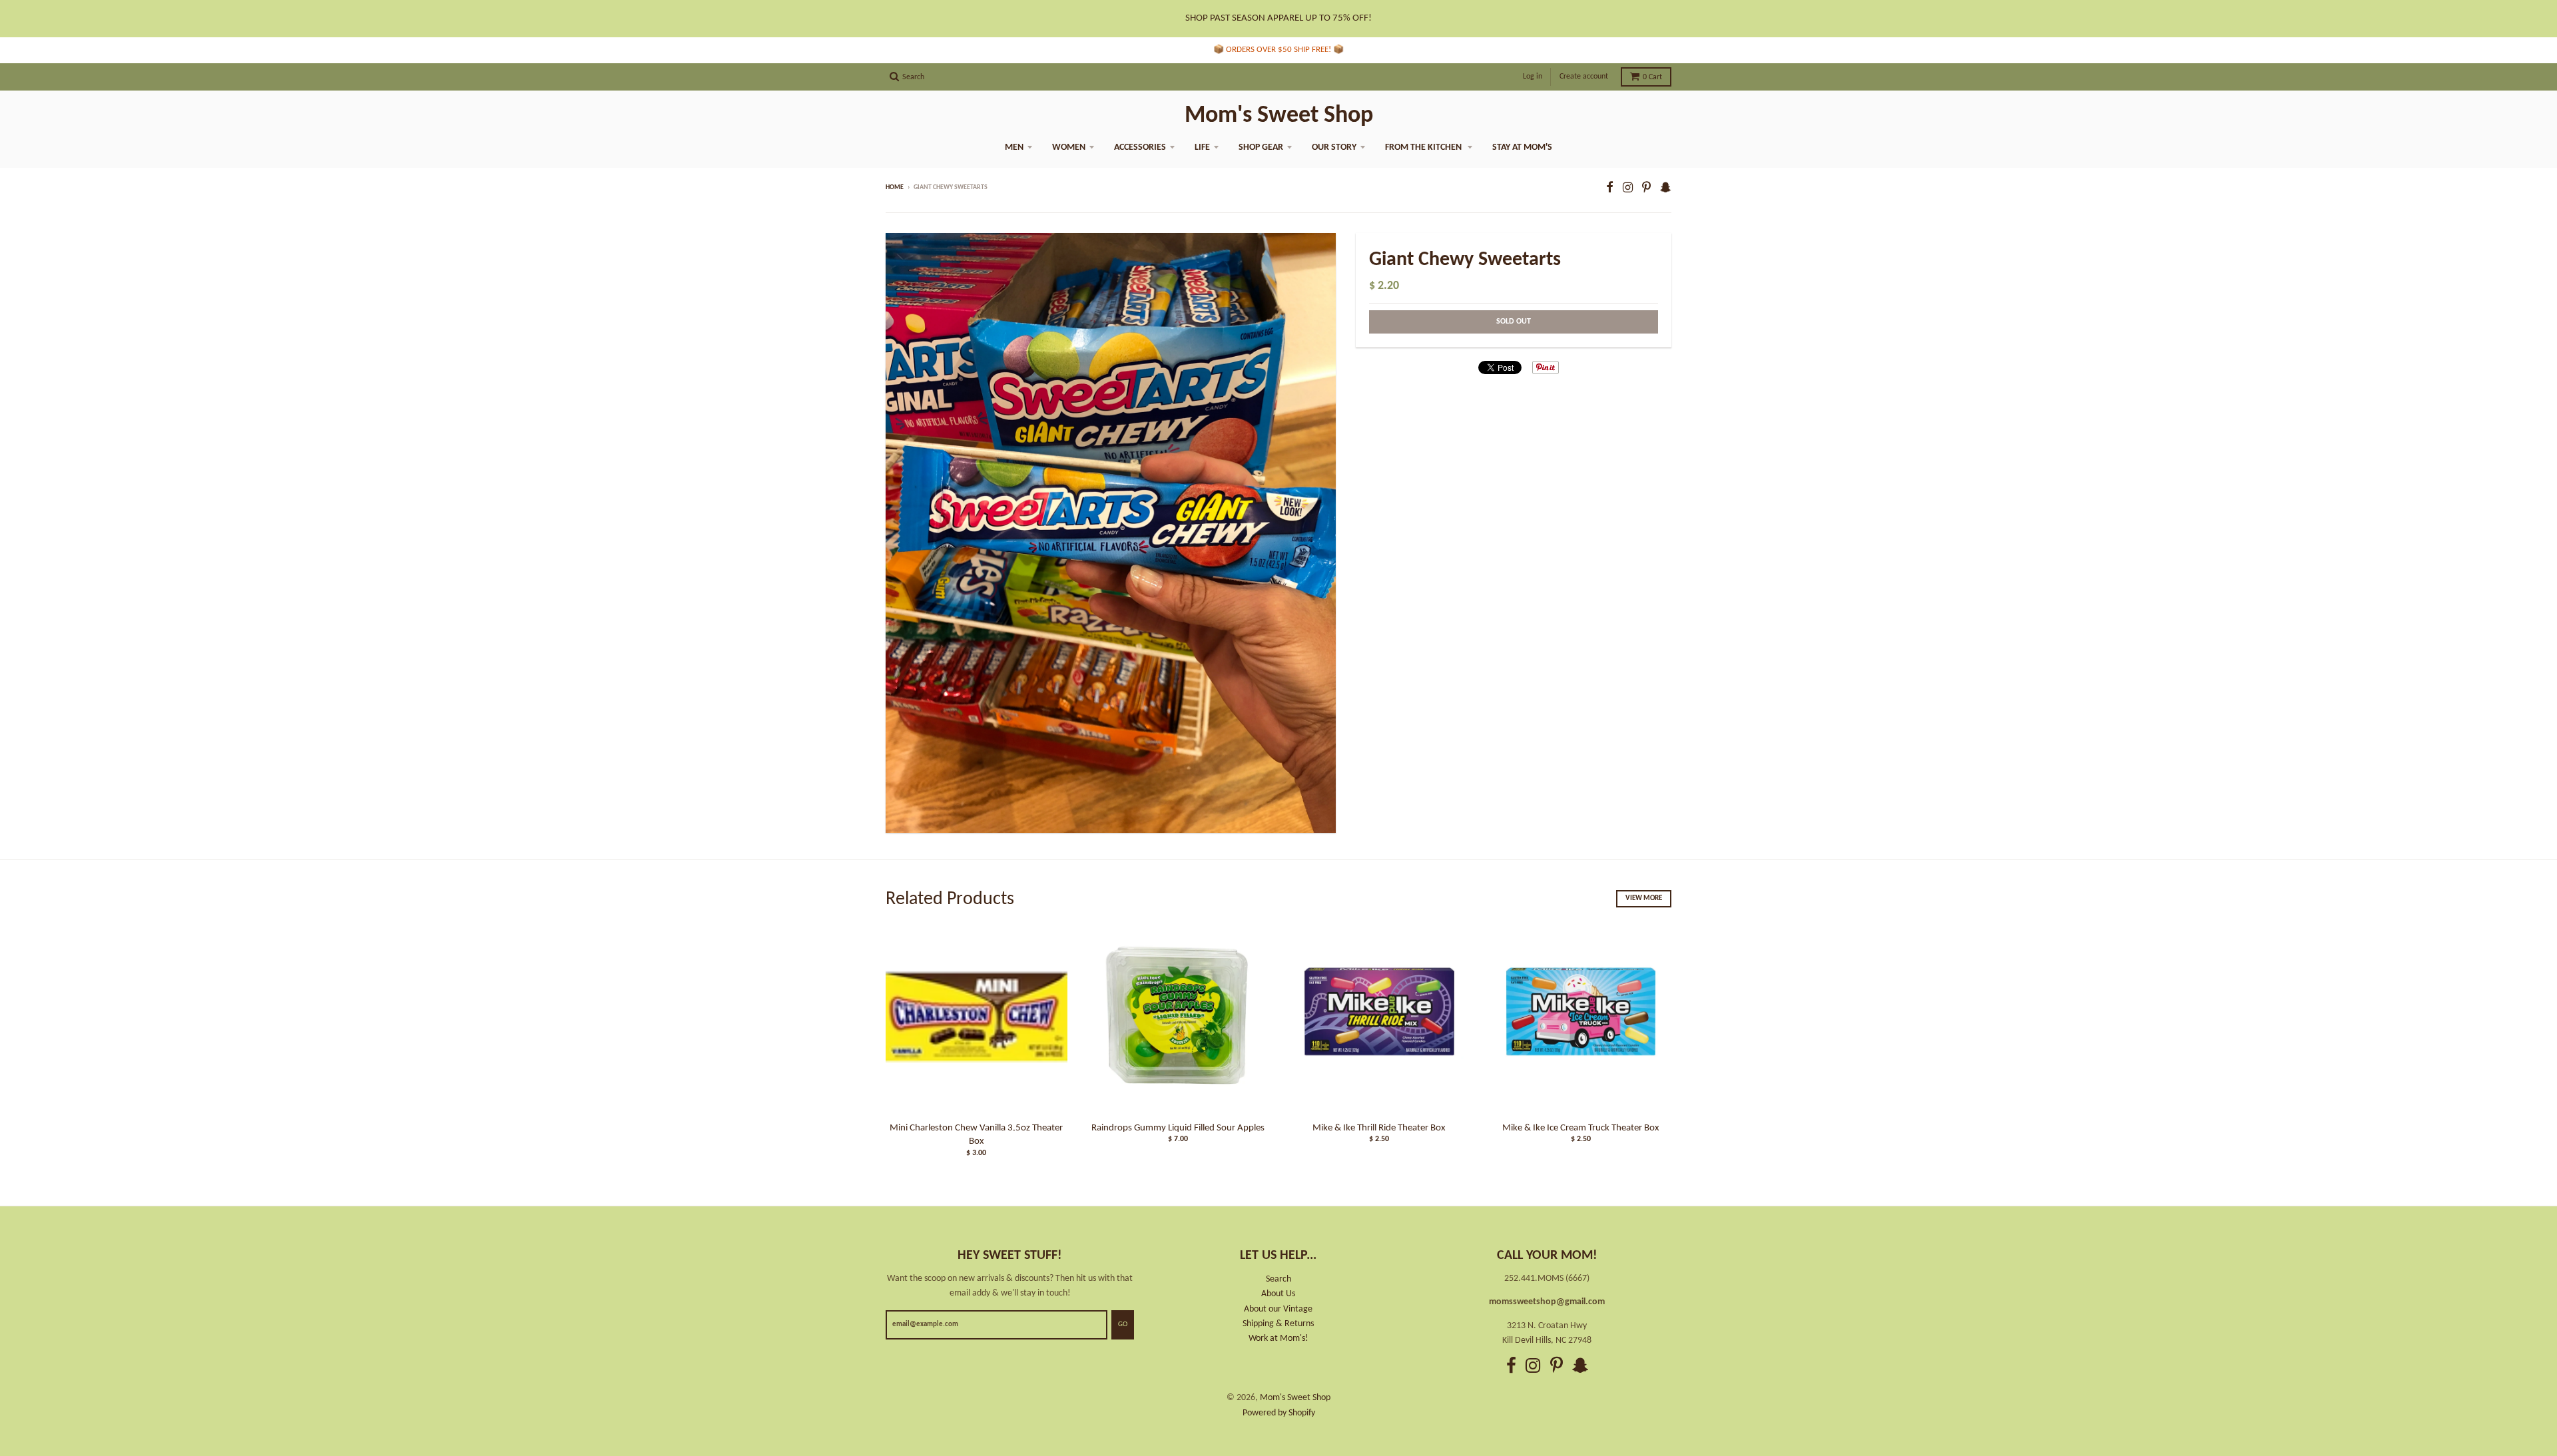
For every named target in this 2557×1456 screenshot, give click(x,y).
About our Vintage (1278, 1309)
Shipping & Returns (1278, 1324)
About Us (1278, 1294)
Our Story (1334, 147)
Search (1278, 1279)
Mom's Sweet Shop (1279, 116)
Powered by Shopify (1279, 1413)
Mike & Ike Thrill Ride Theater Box (1379, 1128)
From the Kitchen (1424, 147)
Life (1202, 147)
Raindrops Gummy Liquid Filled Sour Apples (1178, 1128)
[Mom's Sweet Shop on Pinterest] (1646, 189)
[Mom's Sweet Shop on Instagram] (1628, 189)
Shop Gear (1261, 147)
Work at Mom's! (1278, 1338)
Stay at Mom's (1522, 147)
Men (1014, 147)
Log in (1533, 77)
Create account (1584, 77)
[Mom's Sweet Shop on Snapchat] (1666, 189)
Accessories (1140, 147)
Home (895, 187)
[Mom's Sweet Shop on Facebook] (1610, 189)
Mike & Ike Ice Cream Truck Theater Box (1581, 1128)
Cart (1652, 77)
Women (1069, 147)
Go (1123, 1325)
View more (1644, 898)
